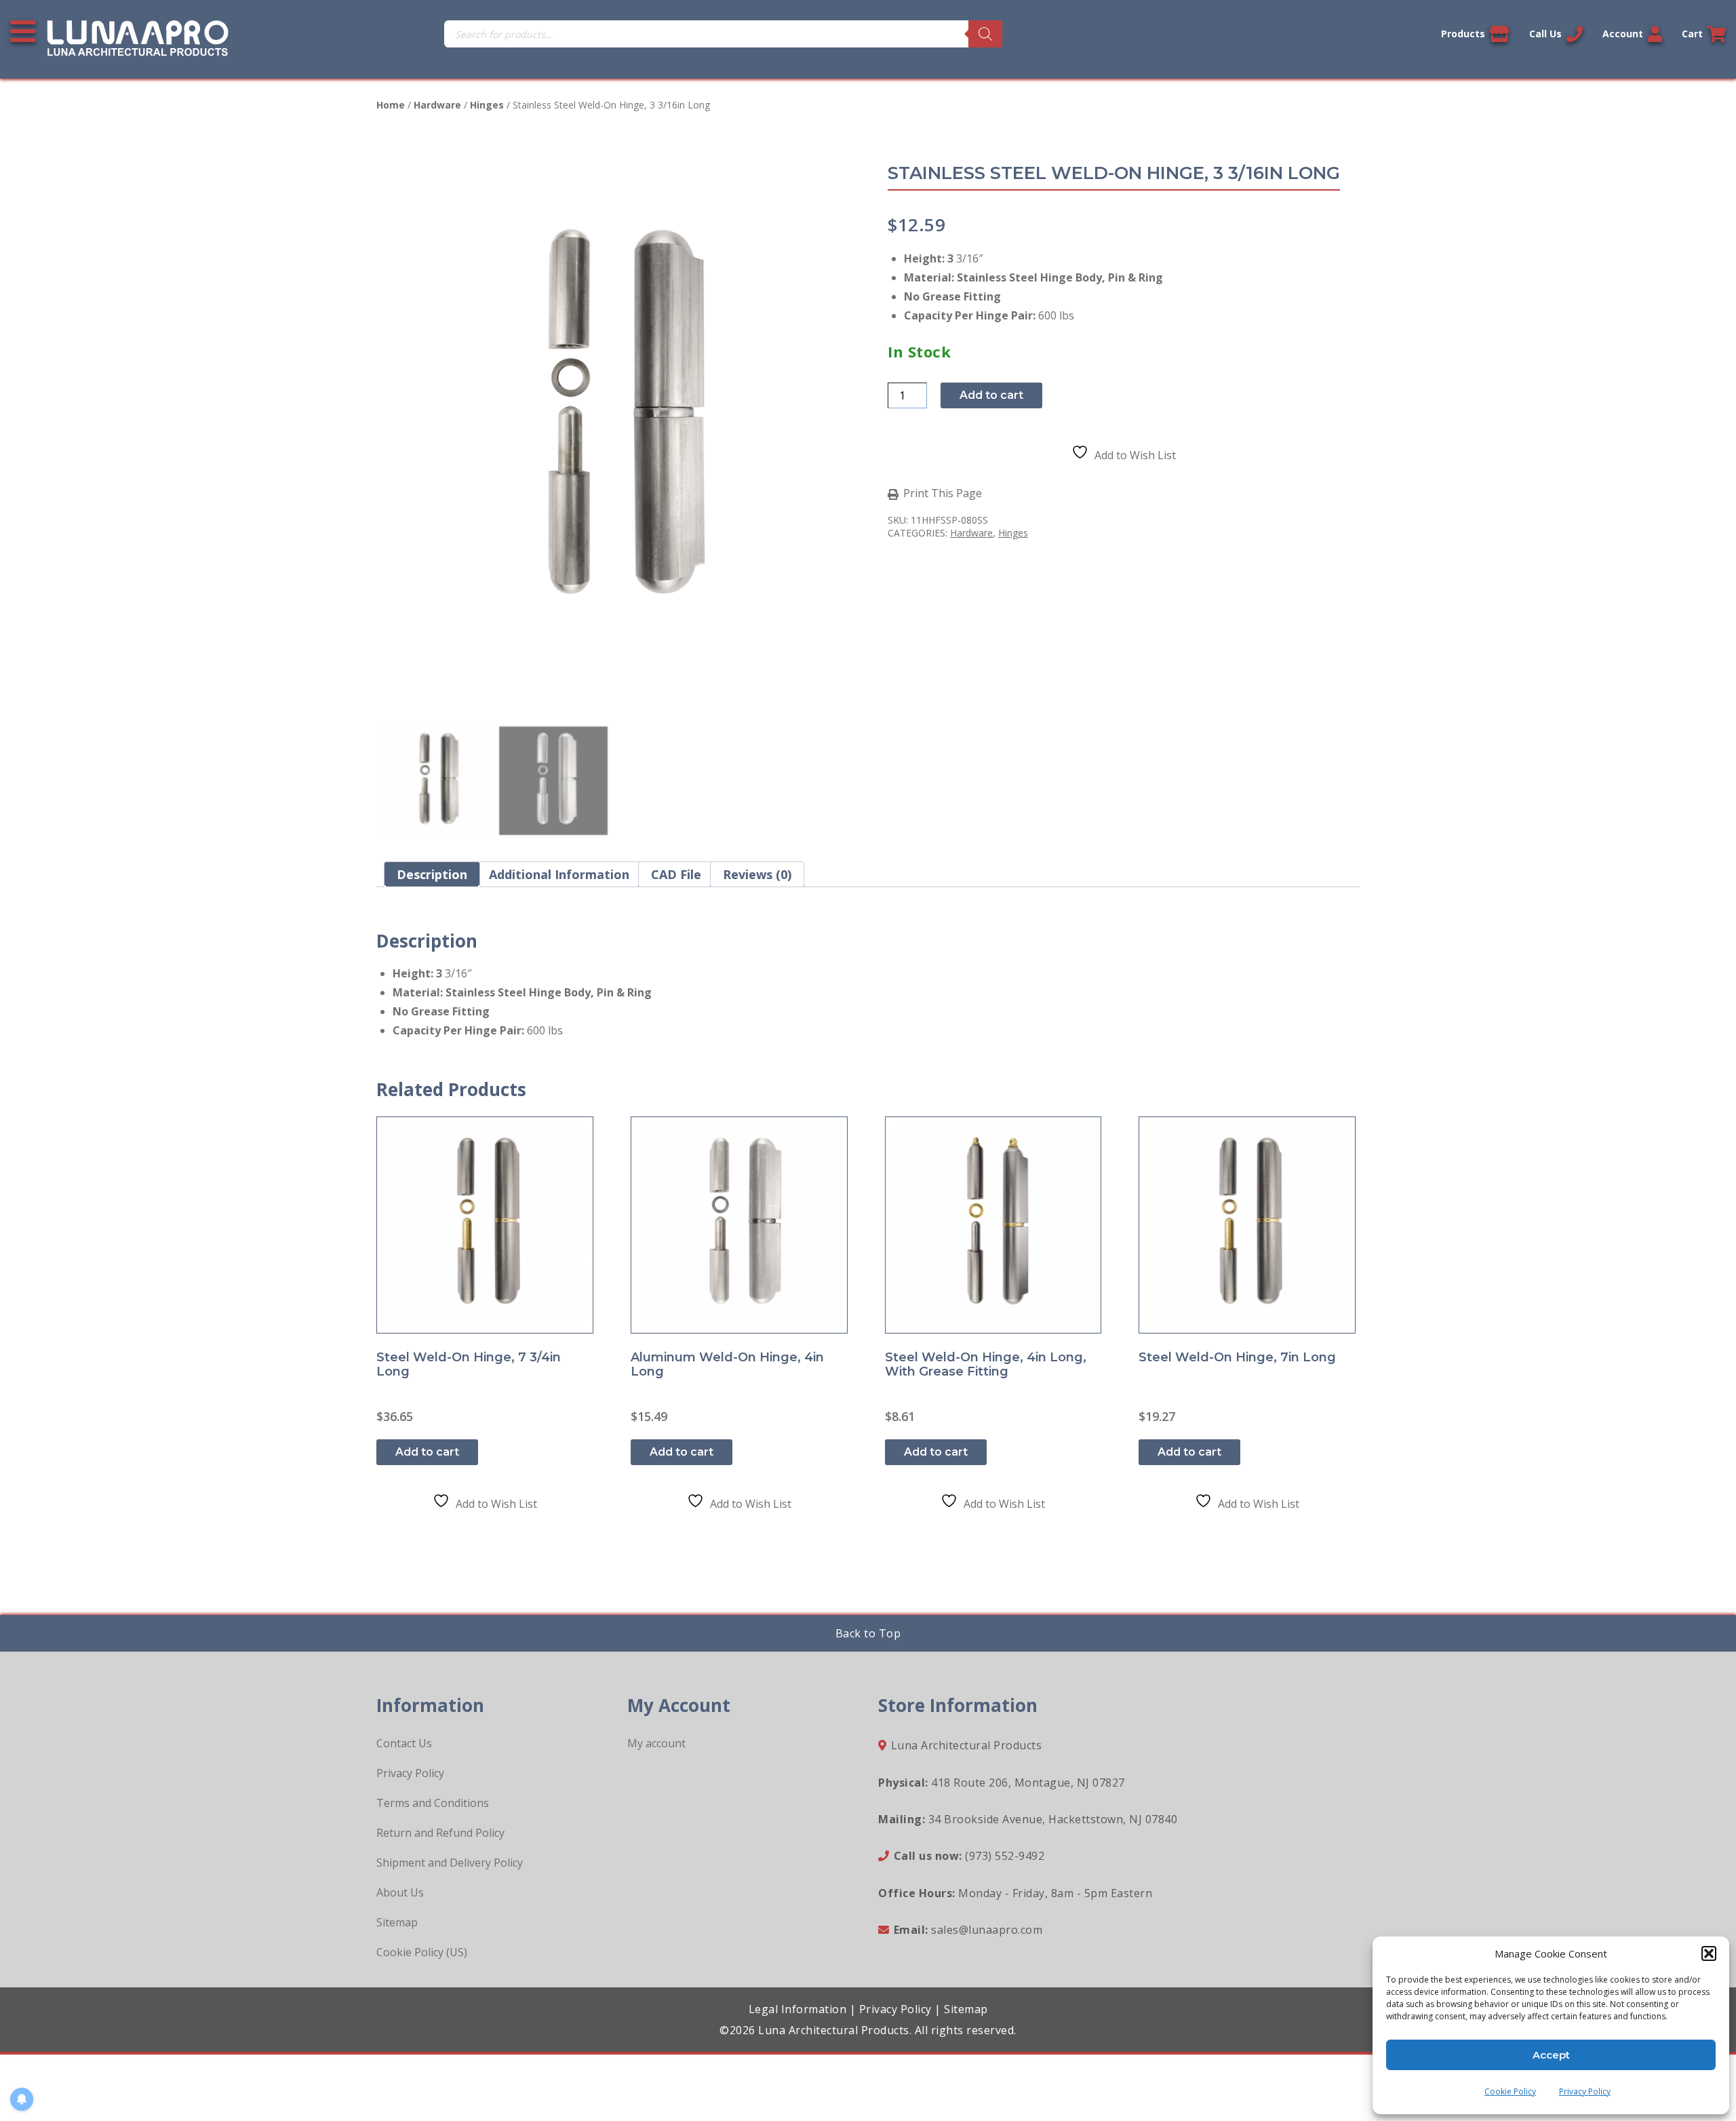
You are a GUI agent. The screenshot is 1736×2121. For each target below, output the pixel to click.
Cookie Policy (1510, 2091)
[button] (1709, 1953)
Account (1623, 34)
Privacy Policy (1585, 2091)
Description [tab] (432, 874)
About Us (400, 1892)
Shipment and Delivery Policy (450, 1863)
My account (656, 1743)
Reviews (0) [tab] (757, 874)
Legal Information (798, 2009)
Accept (1551, 2055)
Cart (1692, 34)
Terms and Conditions (433, 1803)
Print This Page (943, 494)
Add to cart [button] (427, 1452)
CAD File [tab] (676, 874)
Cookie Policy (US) (422, 1952)
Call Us (1545, 34)
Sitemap (397, 1922)
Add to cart (991, 395)
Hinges (487, 105)
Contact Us (404, 1743)
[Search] (985, 34)
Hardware (437, 105)
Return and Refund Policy (440, 1833)
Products (1463, 34)
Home (391, 105)
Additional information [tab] (559, 874)
